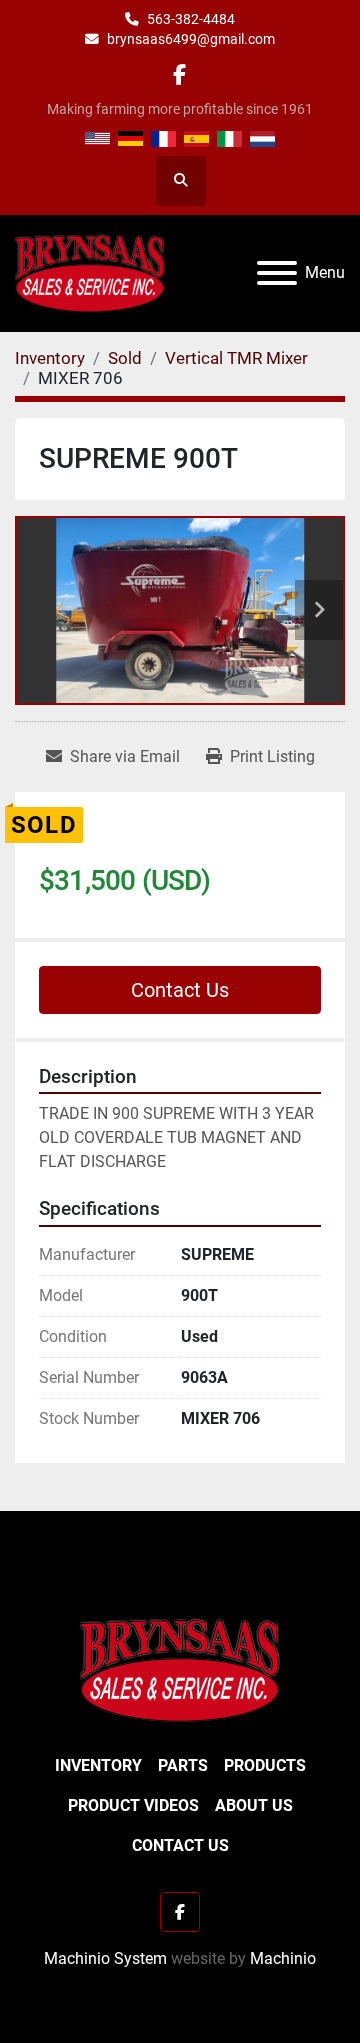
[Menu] (277, 273)
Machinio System (105, 1958)
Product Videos (133, 1805)
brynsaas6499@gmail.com (191, 39)
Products (265, 1765)
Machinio (283, 1958)
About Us (254, 1805)
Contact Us (180, 990)
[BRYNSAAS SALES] (180, 1669)
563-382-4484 (191, 19)
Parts (183, 1765)
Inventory (98, 1765)
